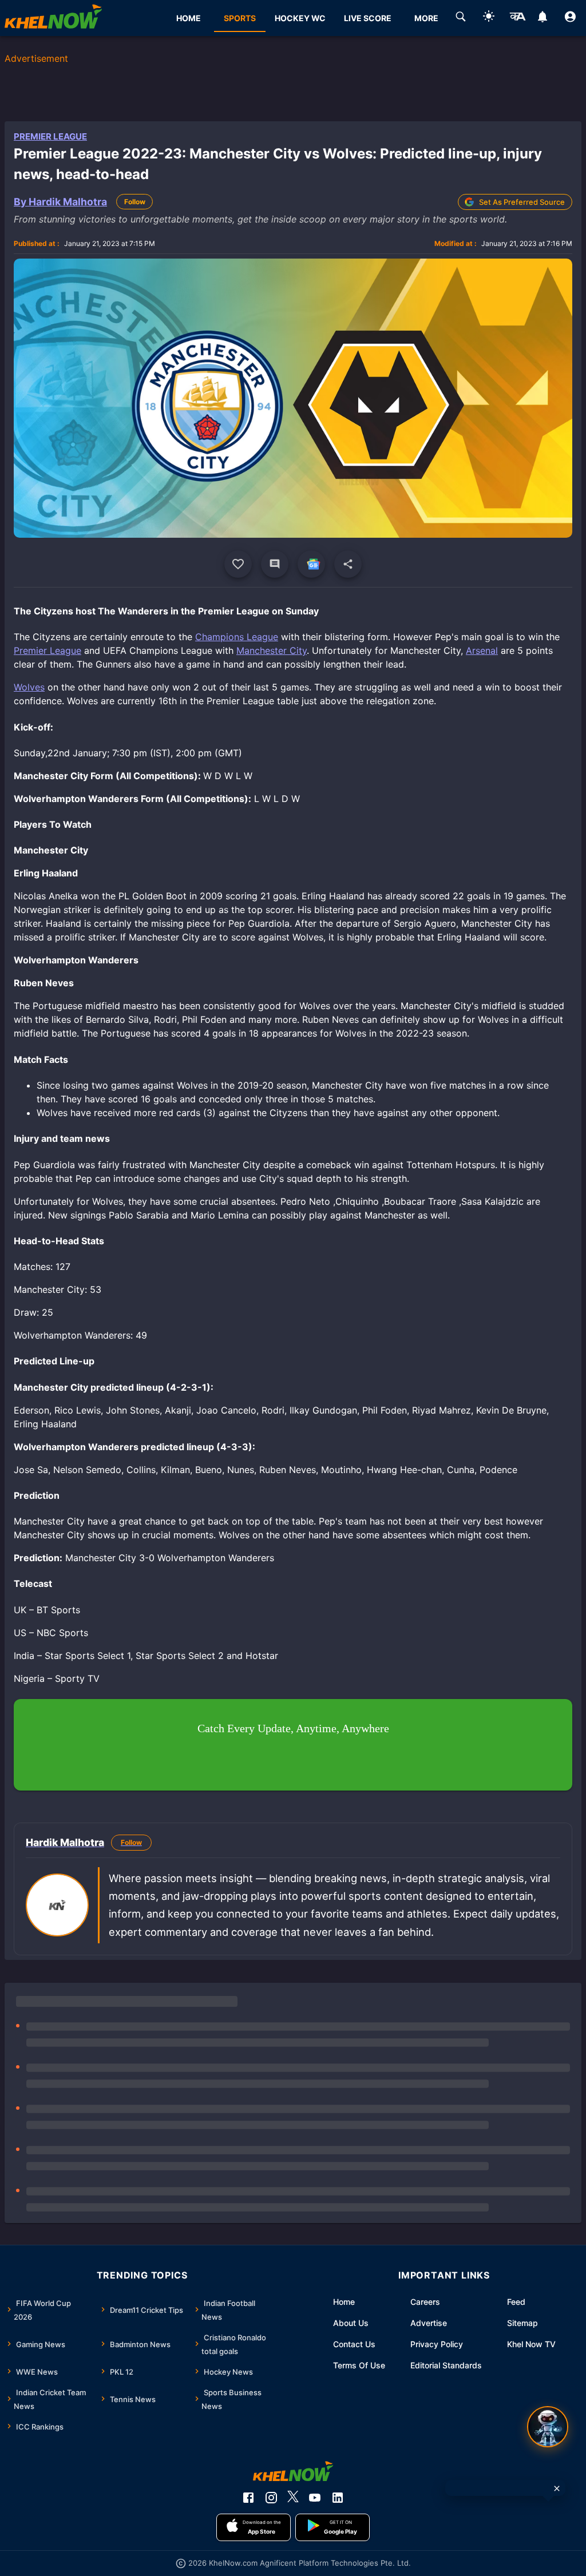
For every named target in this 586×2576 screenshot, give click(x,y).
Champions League (237, 637)
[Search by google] (461, 18)
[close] (557, 2488)
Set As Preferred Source (522, 202)
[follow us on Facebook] (248, 2498)
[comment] (275, 564)
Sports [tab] (240, 18)
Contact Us (354, 2344)
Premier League (50, 136)
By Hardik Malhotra (60, 202)
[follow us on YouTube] (315, 2498)
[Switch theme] (489, 18)
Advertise (429, 2323)
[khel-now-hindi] (517, 18)
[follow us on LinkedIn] (338, 2498)
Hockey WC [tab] (300, 18)
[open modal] (548, 2427)
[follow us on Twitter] (293, 2498)
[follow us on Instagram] (271, 2498)
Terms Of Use (359, 2365)
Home (344, 2302)
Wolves (29, 687)
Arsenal (482, 650)
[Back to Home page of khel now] (53, 18)
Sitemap (522, 2323)
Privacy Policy (437, 2344)
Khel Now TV (531, 2344)
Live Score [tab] (368, 18)
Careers (425, 2302)
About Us (351, 2323)
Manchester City (272, 650)
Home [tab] (189, 18)
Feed (516, 2302)
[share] (348, 564)
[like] (238, 564)
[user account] (570, 18)
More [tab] (426, 18)
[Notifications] (542, 18)
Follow (135, 202)
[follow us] (311, 564)
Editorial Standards (446, 2365)
